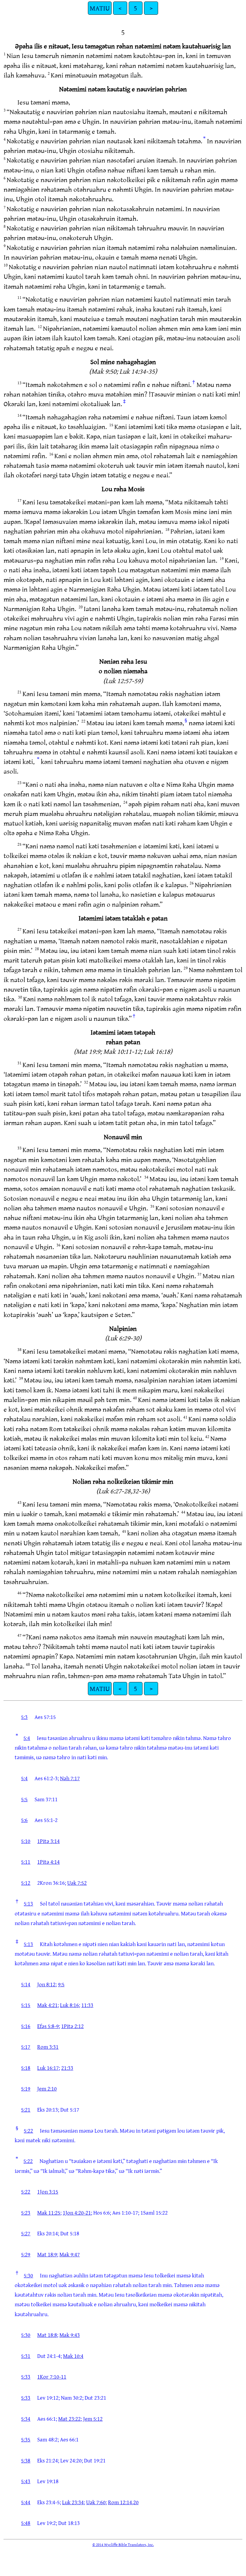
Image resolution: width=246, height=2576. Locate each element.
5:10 (26, 1841)
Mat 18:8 (47, 2335)
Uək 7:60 (96, 2502)
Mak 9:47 (70, 2254)
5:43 (26, 2481)
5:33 (26, 2377)
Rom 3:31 (48, 2047)
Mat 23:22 (69, 2419)
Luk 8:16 (69, 2005)
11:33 (87, 2005)
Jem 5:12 (93, 2419)
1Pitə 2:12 (72, 2026)
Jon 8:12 (46, 1984)
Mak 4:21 (47, 2005)
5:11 (26, 1862)
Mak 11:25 (49, 2213)
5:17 (26, 2047)
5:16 (26, 2026)
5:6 (24, 1820)
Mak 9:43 (70, 2335)
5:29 (26, 2254)
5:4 (27, 1738)
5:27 (26, 2233)
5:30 (28, 2275)
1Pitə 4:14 (48, 1862)
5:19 (26, 2088)
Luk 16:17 (48, 2068)
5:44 (26, 2502)
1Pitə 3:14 (48, 1841)
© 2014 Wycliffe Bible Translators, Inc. (123, 2544)
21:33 (67, 2068)
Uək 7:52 (77, 1883)
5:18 (26, 2068)
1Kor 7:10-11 (52, 2377)
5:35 (26, 2439)
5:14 (26, 1984)
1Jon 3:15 (48, 2191)
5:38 (26, 2460)
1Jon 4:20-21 (77, 2213)
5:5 (24, 1799)
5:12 (26, 1883)
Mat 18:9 (47, 2254)
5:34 (26, 2419)
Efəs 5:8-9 (48, 2026)
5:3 (24, 1717)
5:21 (26, 2109)
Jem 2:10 (47, 2088)
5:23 (26, 2213)
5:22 (28, 2130)
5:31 (26, 2356)
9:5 (61, 1984)
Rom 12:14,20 (123, 2502)
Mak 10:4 (73, 2356)
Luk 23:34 (73, 2502)
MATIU (100, 8)
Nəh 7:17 (70, 1778)
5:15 (26, 2005)
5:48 (26, 2523)
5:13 (28, 1903)
